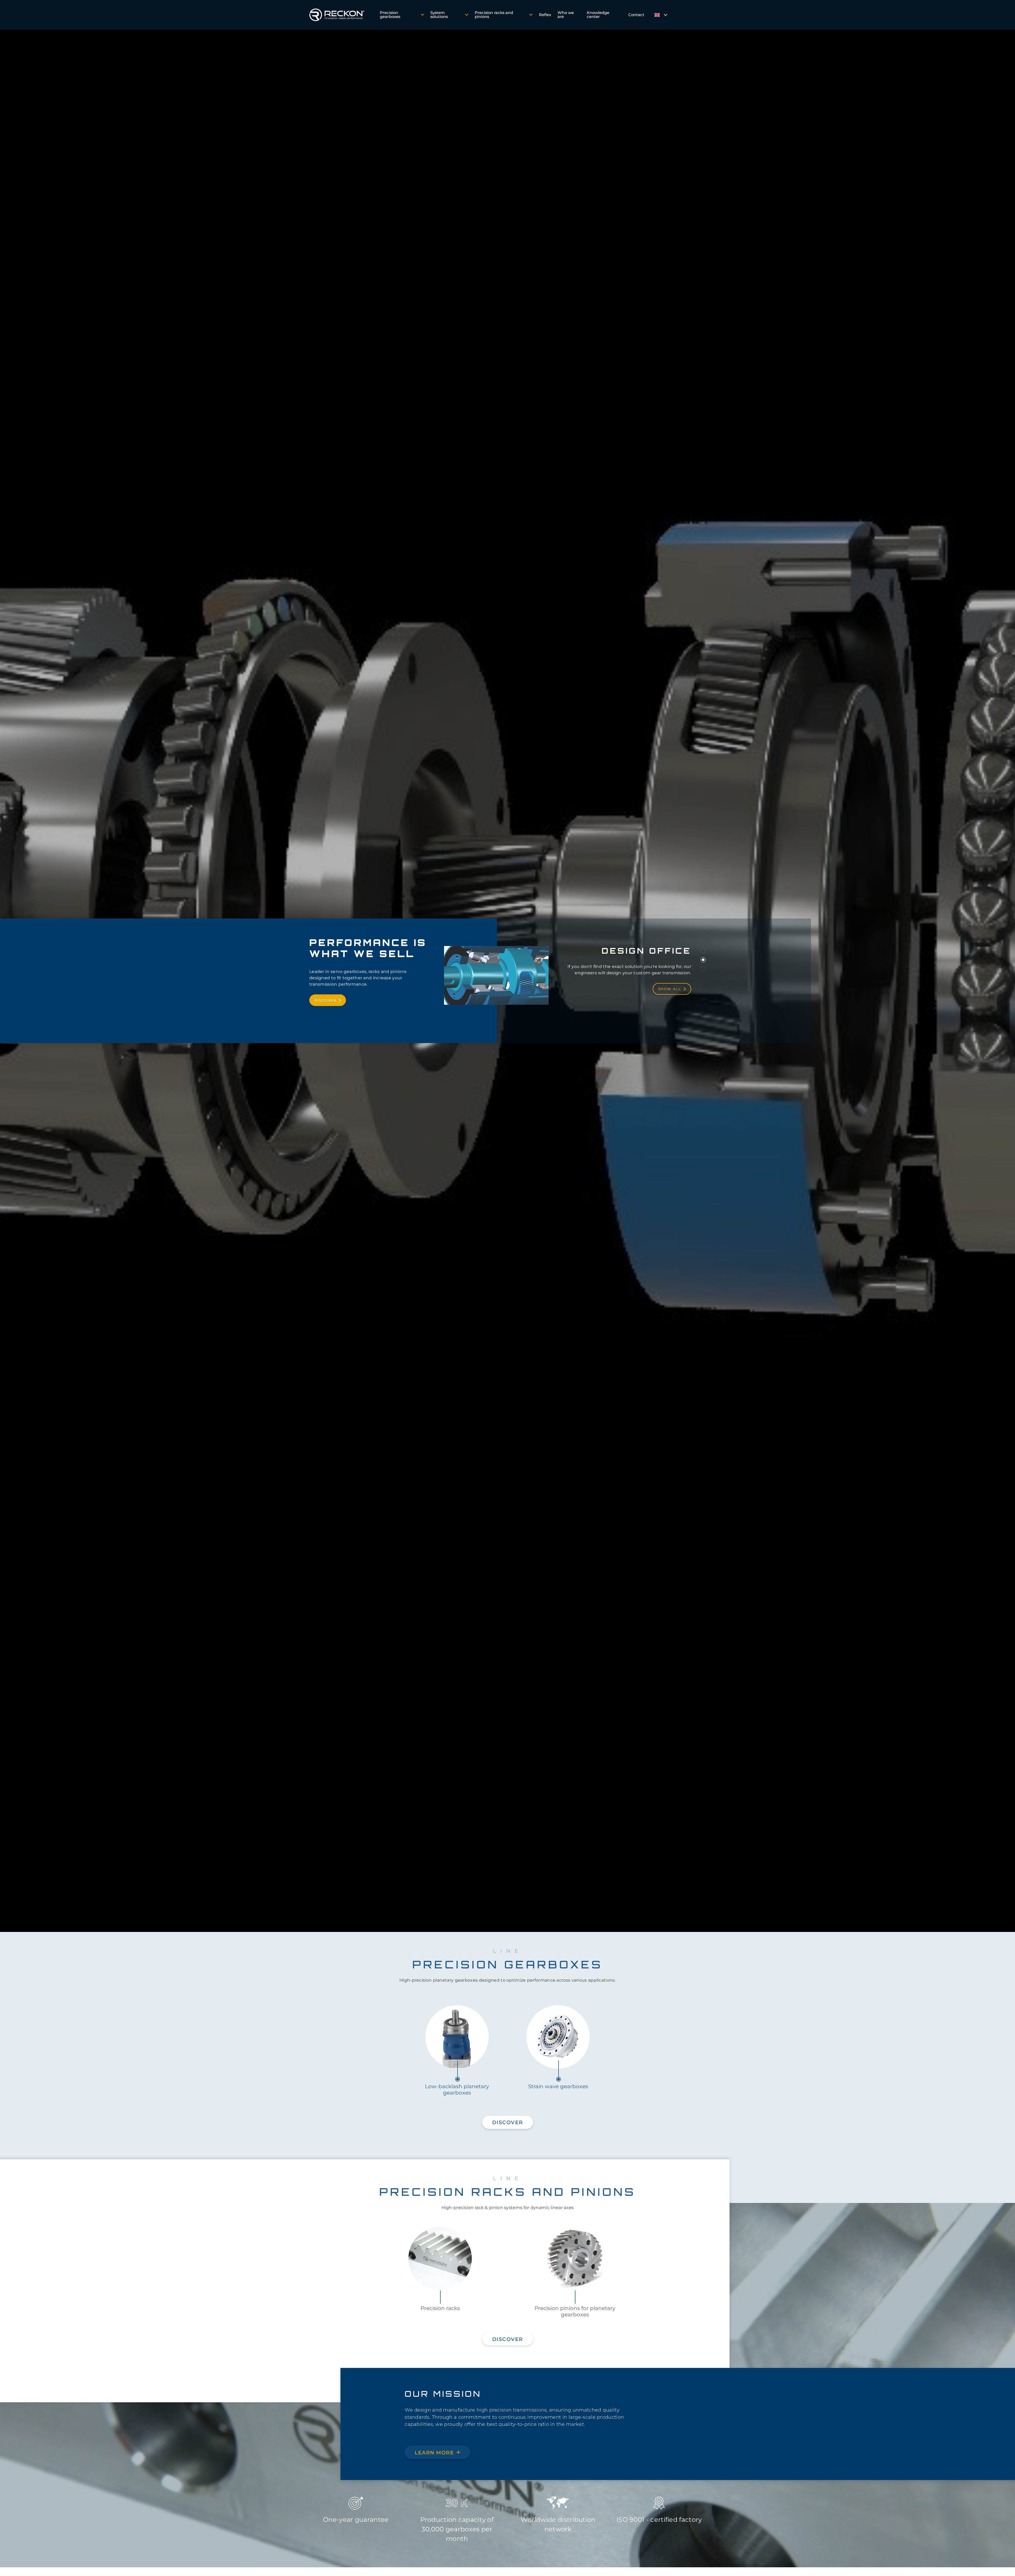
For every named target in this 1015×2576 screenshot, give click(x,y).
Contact (636, 15)
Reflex (545, 15)
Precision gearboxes (390, 15)
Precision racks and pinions (494, 15)
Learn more (434, 2453)
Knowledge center (598, 15)
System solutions (439, 15)
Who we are (566, 15)
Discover (325, 1000)
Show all (670, 992)
